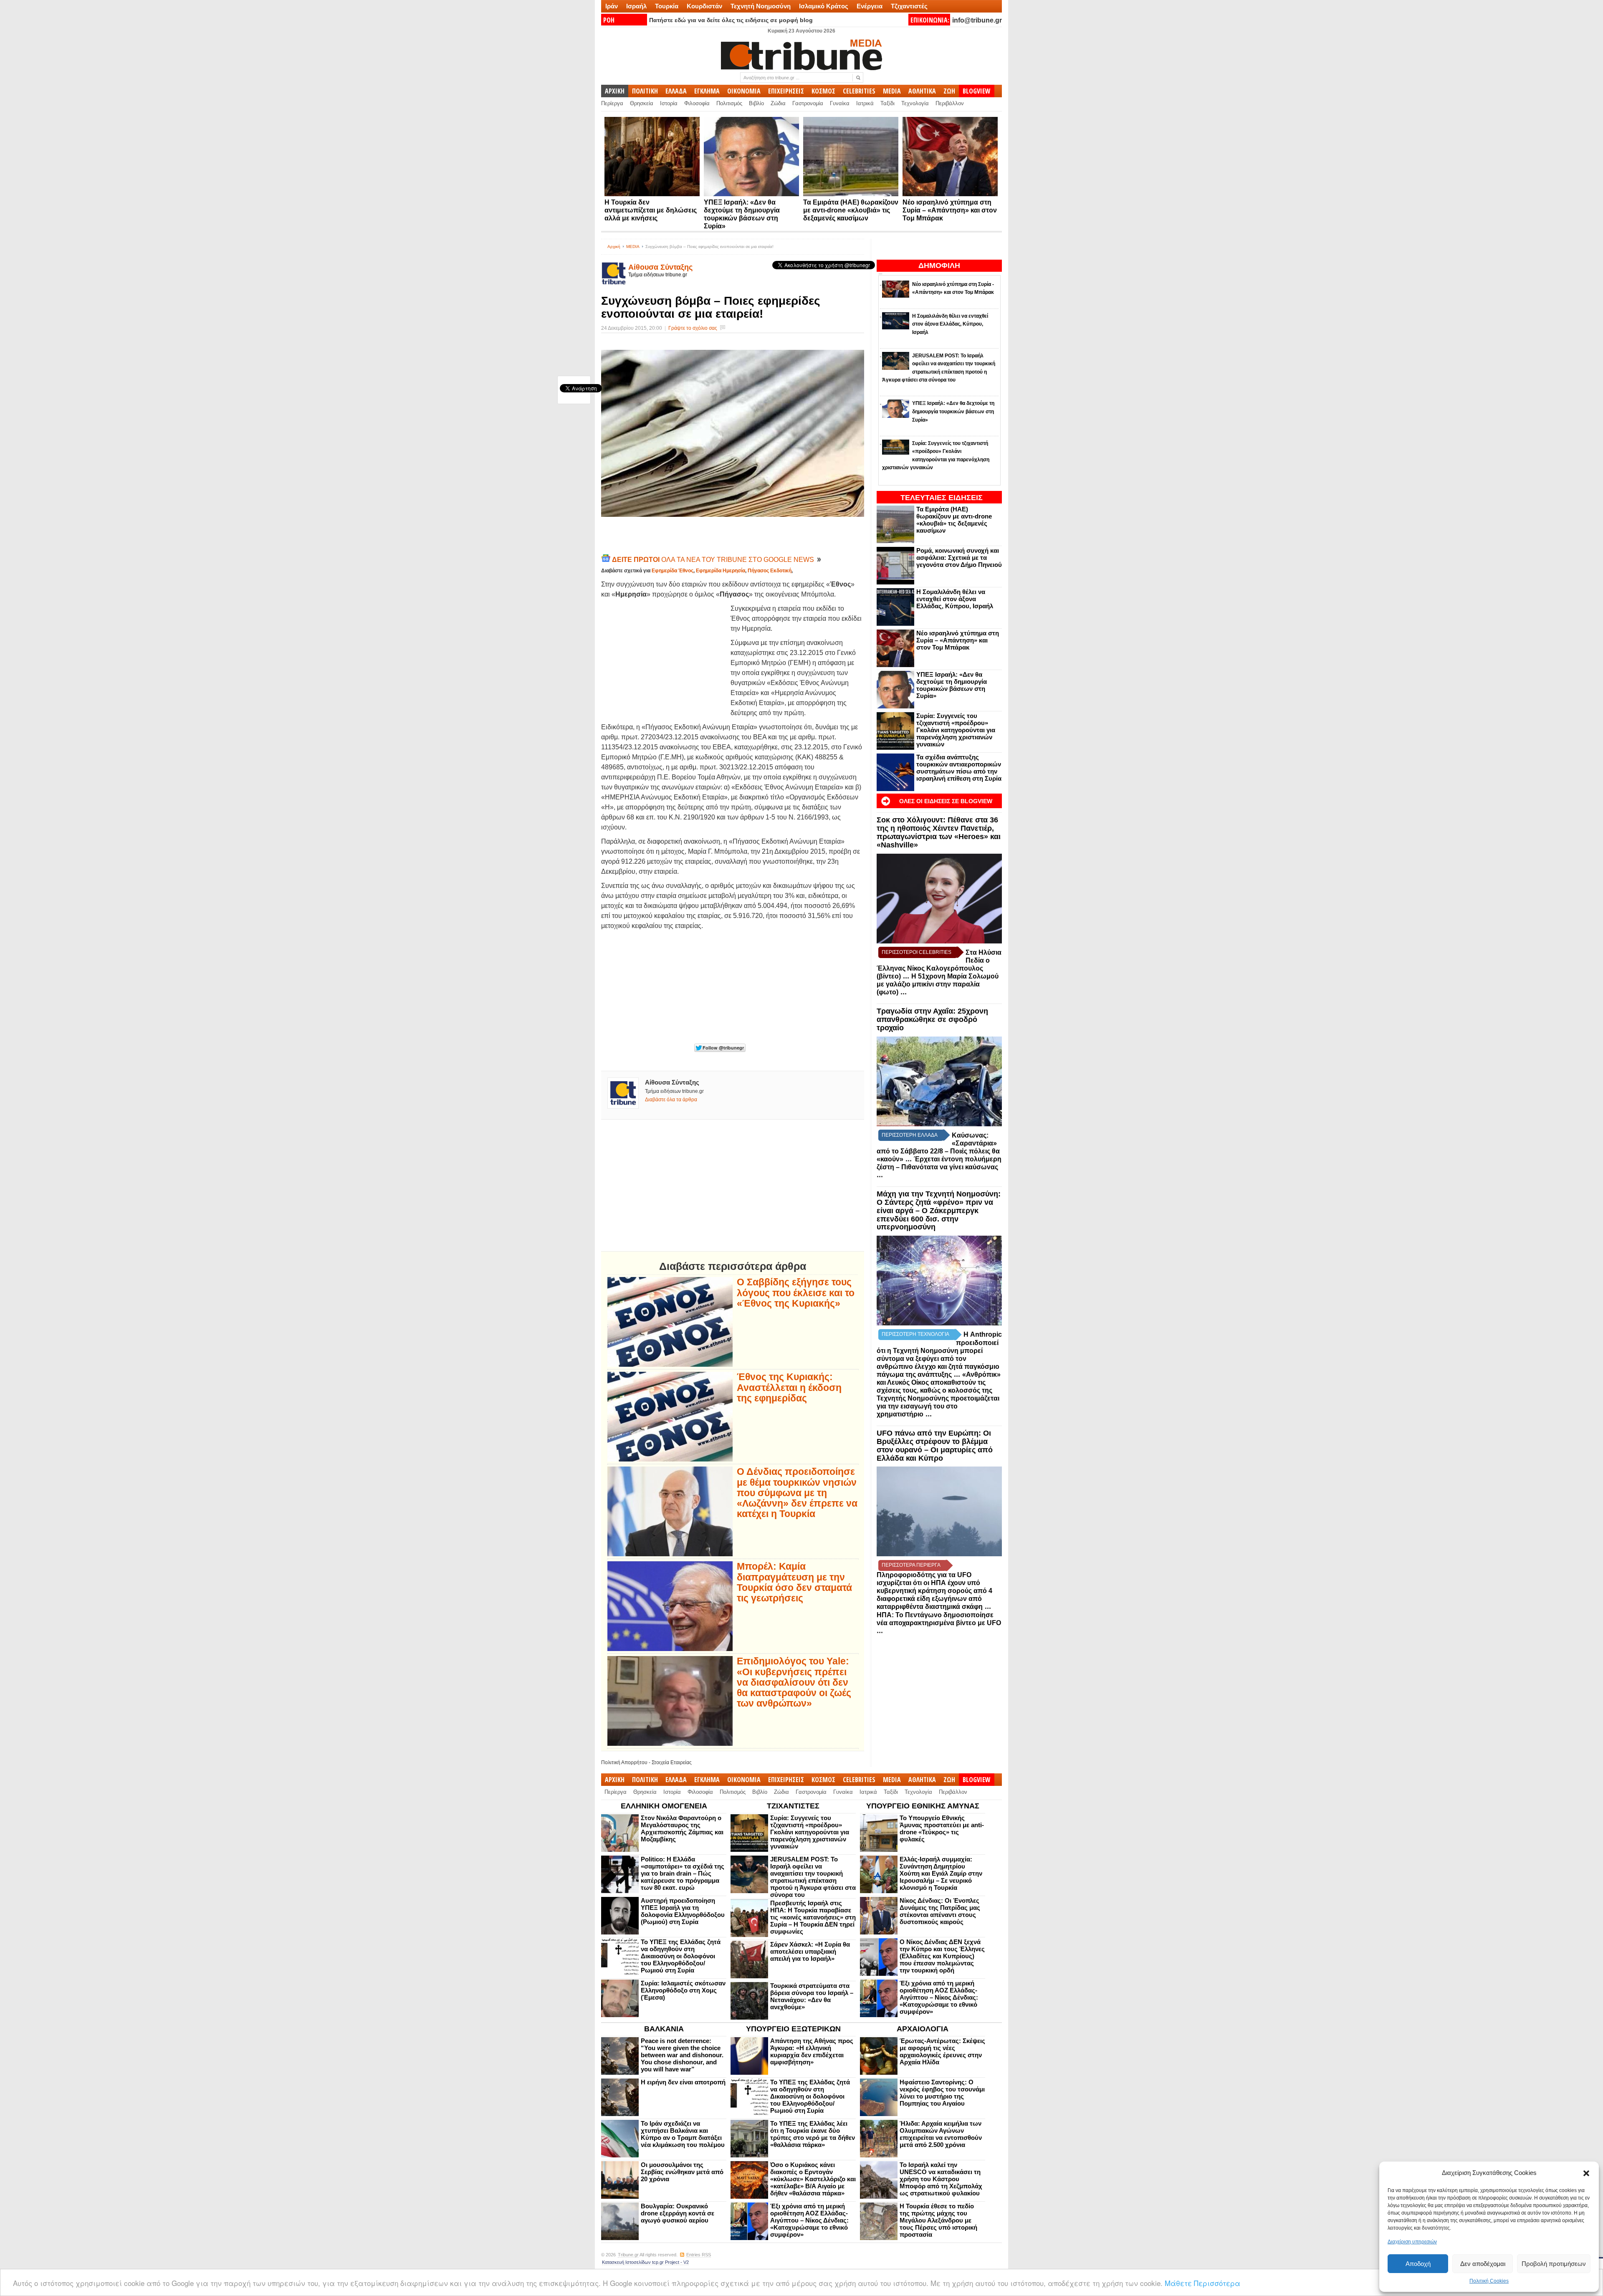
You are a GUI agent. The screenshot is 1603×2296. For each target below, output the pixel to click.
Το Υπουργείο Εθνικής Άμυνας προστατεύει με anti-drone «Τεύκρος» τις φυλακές (942, 1828)
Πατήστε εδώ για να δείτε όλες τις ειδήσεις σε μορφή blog (731, 20)
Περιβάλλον (950, 103)
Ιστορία (669, 103)
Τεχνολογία (915, 103)
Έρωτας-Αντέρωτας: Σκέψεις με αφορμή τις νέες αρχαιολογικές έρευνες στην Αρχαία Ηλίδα (942, 2051)
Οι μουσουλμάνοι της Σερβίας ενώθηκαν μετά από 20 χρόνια (682, 2172)
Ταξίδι (887, 103)
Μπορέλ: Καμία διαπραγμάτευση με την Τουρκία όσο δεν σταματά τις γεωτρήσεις (794, 1582)
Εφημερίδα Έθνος (673, 571)
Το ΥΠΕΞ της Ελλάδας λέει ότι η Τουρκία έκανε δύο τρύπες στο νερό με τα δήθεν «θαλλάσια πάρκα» (813, 2134)
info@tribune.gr (977, 20)
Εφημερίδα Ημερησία (721, 571)
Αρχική (614, 247)
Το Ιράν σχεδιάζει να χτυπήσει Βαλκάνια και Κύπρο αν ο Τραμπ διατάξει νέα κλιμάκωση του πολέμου (683, 2134)
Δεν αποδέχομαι (1483, 2264)
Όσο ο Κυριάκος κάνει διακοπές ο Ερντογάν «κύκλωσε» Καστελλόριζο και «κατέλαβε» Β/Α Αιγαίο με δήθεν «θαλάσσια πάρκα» (813, 2179)
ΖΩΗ (949, 91)
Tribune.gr (628, 2255)
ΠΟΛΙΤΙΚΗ (645, 91)
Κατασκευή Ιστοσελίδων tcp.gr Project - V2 (645, 2262)
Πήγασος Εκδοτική (770, 571)
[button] (1586, 2173)
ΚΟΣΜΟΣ (823, 91)
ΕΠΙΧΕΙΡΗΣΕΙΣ (786, 91)
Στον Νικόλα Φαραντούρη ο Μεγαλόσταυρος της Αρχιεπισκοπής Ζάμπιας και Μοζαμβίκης (682, 1828)
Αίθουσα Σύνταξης (660, 267)
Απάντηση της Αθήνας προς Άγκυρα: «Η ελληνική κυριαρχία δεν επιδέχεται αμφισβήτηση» (812, 2051)
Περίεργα (612, 103)
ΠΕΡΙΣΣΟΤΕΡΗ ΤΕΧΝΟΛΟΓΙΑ (915, 1334)
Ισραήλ (636, 6)
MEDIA (892, 91)
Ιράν (612, 6)
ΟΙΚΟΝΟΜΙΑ (744, 91)
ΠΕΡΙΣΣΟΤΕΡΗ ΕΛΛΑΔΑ (910, 1135)
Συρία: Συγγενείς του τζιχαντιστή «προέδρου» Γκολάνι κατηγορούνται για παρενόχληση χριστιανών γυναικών (956, 730)
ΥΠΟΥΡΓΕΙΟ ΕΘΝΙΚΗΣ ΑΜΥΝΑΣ (923, 1806)
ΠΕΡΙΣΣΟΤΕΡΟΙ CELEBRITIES (917, 952)
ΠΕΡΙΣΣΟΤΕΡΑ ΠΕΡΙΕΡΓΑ (911, 1565)
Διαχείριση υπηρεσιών (1412, 2242)
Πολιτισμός (729, 103)
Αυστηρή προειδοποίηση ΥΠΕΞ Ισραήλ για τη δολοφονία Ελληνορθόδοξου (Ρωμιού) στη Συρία (683, 1911)
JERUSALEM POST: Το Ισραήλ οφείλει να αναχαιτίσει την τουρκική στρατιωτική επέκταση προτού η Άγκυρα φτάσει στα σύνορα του (813, 1877)
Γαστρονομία (808, 103)
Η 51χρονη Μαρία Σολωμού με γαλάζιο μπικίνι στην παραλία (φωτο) (938, 984)
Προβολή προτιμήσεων (1554, 2264)
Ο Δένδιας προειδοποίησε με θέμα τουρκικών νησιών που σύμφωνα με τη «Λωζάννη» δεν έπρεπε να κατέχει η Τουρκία (797, 1493)
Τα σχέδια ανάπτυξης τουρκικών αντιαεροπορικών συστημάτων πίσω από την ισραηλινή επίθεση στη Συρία (959, 768)
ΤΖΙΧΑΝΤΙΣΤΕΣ (793, 1806)
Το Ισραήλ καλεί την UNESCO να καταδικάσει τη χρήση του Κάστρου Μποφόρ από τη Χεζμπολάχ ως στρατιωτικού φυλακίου (941, 2179)
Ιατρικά (865, 103)
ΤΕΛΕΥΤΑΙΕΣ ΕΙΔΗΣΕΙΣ (942, 498)
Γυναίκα (840, 103)
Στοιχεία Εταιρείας (672, 1762)
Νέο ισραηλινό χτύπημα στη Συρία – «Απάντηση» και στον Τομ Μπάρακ (950, 210)
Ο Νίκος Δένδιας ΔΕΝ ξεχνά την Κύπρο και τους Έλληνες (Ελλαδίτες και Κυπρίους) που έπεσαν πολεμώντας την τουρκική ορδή (942, 1956)
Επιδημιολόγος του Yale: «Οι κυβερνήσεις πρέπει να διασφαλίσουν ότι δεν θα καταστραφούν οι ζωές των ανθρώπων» (794, 1682)
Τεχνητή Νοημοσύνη (761, 6)
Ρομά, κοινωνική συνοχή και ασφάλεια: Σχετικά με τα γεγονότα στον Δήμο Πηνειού (959, 558)
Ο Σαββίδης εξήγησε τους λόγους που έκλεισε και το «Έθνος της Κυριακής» (796, 1293)
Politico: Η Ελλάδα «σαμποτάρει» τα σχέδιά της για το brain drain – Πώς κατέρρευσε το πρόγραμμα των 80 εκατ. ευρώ (683, 1873)
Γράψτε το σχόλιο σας (693, 328)
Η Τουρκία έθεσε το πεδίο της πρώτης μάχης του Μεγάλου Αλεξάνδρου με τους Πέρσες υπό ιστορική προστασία (938, 2220)
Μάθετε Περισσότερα (1202, 2283)
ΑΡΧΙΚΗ (615, 91)
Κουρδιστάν (704, 6)
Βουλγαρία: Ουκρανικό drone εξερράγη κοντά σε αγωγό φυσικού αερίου (678, 2213)
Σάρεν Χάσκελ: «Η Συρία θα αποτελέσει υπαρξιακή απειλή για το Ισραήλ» (810, 1951)
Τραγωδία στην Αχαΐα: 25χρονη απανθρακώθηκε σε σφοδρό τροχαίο (932, 1019)
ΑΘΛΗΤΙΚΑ (922, 91)
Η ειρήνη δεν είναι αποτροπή (683, 2082)
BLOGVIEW (977, 91)
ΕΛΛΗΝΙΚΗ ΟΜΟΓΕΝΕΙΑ (664, 1806)
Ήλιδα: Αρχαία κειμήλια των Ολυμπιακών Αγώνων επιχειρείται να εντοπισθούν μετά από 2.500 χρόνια (941, 2134)
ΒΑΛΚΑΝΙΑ (664, 2029)
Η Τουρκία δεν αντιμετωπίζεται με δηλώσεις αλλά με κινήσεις (651, 210)
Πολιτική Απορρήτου (624, 1762)
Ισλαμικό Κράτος (824, 6)
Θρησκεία (642, 103)
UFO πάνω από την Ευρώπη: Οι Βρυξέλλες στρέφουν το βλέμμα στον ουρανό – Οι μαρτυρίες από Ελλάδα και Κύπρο (935, 1445)
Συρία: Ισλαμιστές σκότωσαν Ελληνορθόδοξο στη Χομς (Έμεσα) (683, 1990)
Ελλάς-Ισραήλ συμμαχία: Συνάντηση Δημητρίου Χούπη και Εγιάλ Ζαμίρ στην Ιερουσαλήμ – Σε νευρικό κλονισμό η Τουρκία (941, 1873)
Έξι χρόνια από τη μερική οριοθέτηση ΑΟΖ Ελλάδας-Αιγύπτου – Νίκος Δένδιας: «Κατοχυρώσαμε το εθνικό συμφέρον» (939, 1997)
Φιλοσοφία (697, 103)
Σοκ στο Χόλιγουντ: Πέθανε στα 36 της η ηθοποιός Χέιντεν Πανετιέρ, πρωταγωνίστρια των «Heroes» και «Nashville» (939, 832)
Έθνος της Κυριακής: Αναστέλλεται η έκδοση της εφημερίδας (789, 1388)
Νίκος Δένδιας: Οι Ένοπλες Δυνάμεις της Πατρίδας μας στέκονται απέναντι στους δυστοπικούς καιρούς (940, 1911)
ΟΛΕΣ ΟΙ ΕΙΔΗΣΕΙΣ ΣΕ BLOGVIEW (946, 801)
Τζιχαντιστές (909, 6)
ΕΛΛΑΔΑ (676, 91)
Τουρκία (667, 6)
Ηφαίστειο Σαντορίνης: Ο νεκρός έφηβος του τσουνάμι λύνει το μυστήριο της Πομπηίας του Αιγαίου (942, 2093)
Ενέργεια (870, 6)
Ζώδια (778, 103)
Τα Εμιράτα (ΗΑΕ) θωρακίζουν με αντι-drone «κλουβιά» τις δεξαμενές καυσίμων (851, 210)
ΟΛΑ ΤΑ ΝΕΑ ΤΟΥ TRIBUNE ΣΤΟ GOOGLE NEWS (714, 560)
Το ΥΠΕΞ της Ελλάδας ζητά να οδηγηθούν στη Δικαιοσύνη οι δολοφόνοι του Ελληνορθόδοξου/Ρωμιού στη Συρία (681, 1956)
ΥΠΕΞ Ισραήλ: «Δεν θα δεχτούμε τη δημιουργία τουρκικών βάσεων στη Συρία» (952, 685)
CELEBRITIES (859, 91)
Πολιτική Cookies (1489, 2281)
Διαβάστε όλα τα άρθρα (671, 1100)
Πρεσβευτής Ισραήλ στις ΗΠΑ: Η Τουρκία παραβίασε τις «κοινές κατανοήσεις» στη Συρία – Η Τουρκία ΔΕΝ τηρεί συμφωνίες (813, 1917)
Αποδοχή (1418, 2264)
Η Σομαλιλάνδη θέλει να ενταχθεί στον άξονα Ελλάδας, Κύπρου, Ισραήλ (955, 599)
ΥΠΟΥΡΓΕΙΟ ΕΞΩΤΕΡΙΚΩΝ (793, 2029)
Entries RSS (699, 2255)
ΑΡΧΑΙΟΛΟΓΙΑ (923, 2029)
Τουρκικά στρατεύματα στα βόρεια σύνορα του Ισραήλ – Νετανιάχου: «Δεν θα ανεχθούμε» (812, 1996)
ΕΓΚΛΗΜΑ (707, 91)
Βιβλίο (756, 103)
